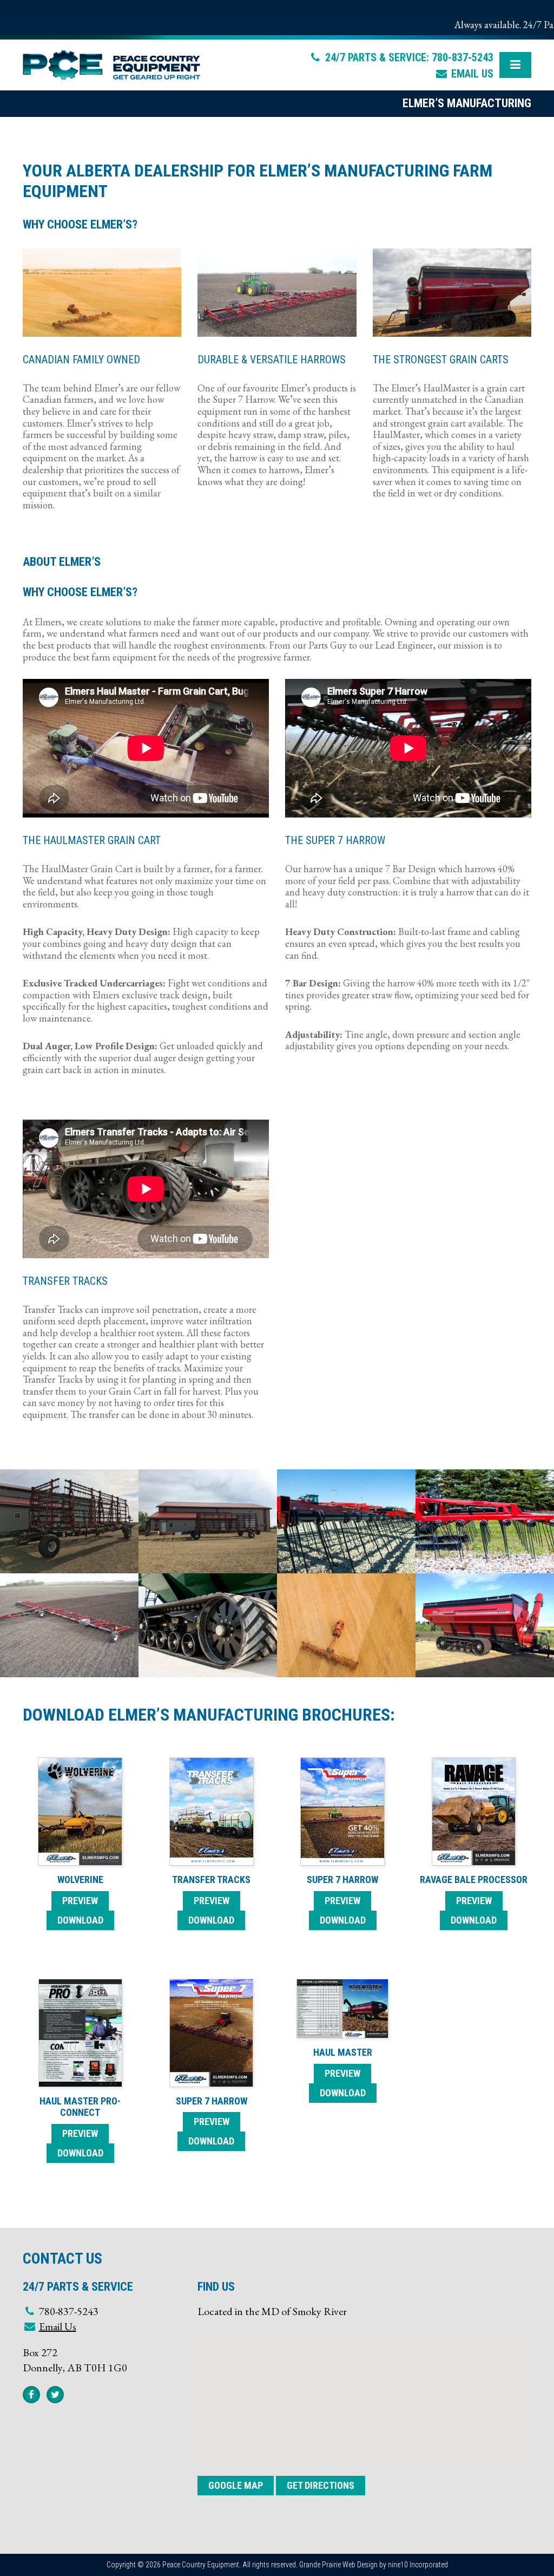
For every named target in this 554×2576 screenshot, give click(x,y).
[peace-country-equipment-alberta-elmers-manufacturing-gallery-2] (69, 1521)
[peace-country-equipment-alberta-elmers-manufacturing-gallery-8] (346, 1625)
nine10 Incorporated (418, 2565)
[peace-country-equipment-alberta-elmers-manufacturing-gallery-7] (208, 1625)
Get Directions (321, 2485)
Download (80, 1920)
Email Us (472, 74)
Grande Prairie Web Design (338, 2565)
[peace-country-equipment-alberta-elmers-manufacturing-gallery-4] (346, 1521)
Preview (80, 1901)
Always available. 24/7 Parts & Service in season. (426, 25)
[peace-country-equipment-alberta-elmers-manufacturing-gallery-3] (208, 1521)
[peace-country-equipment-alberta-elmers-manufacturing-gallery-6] (69, 1625)
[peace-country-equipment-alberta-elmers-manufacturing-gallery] (485, 1625)
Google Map (236, 2485)
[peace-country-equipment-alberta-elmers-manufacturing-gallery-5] (485, 1521)
